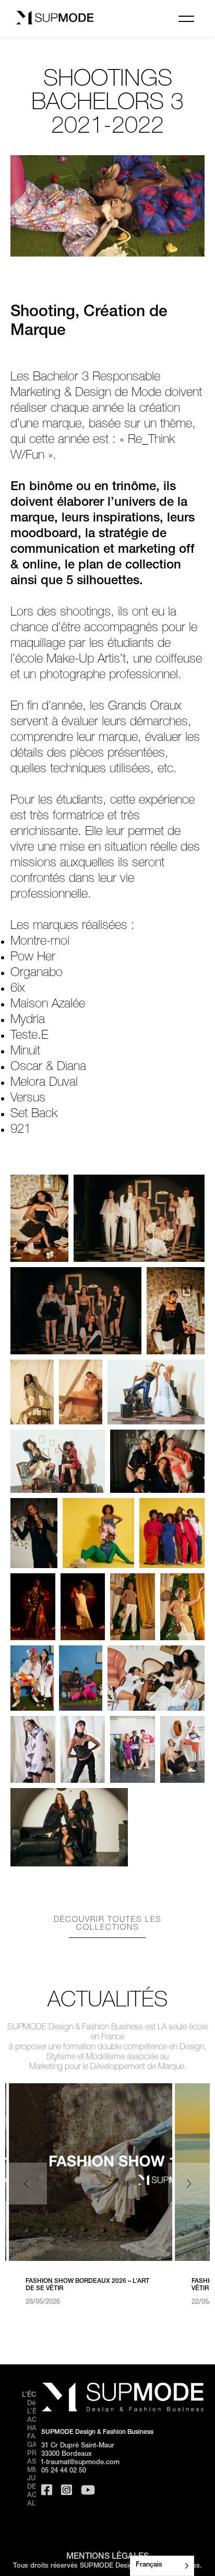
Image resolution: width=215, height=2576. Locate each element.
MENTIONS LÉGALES (107, 2557)
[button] (189, 2184)
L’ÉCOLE (35, 2395)
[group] (91, 2195)
